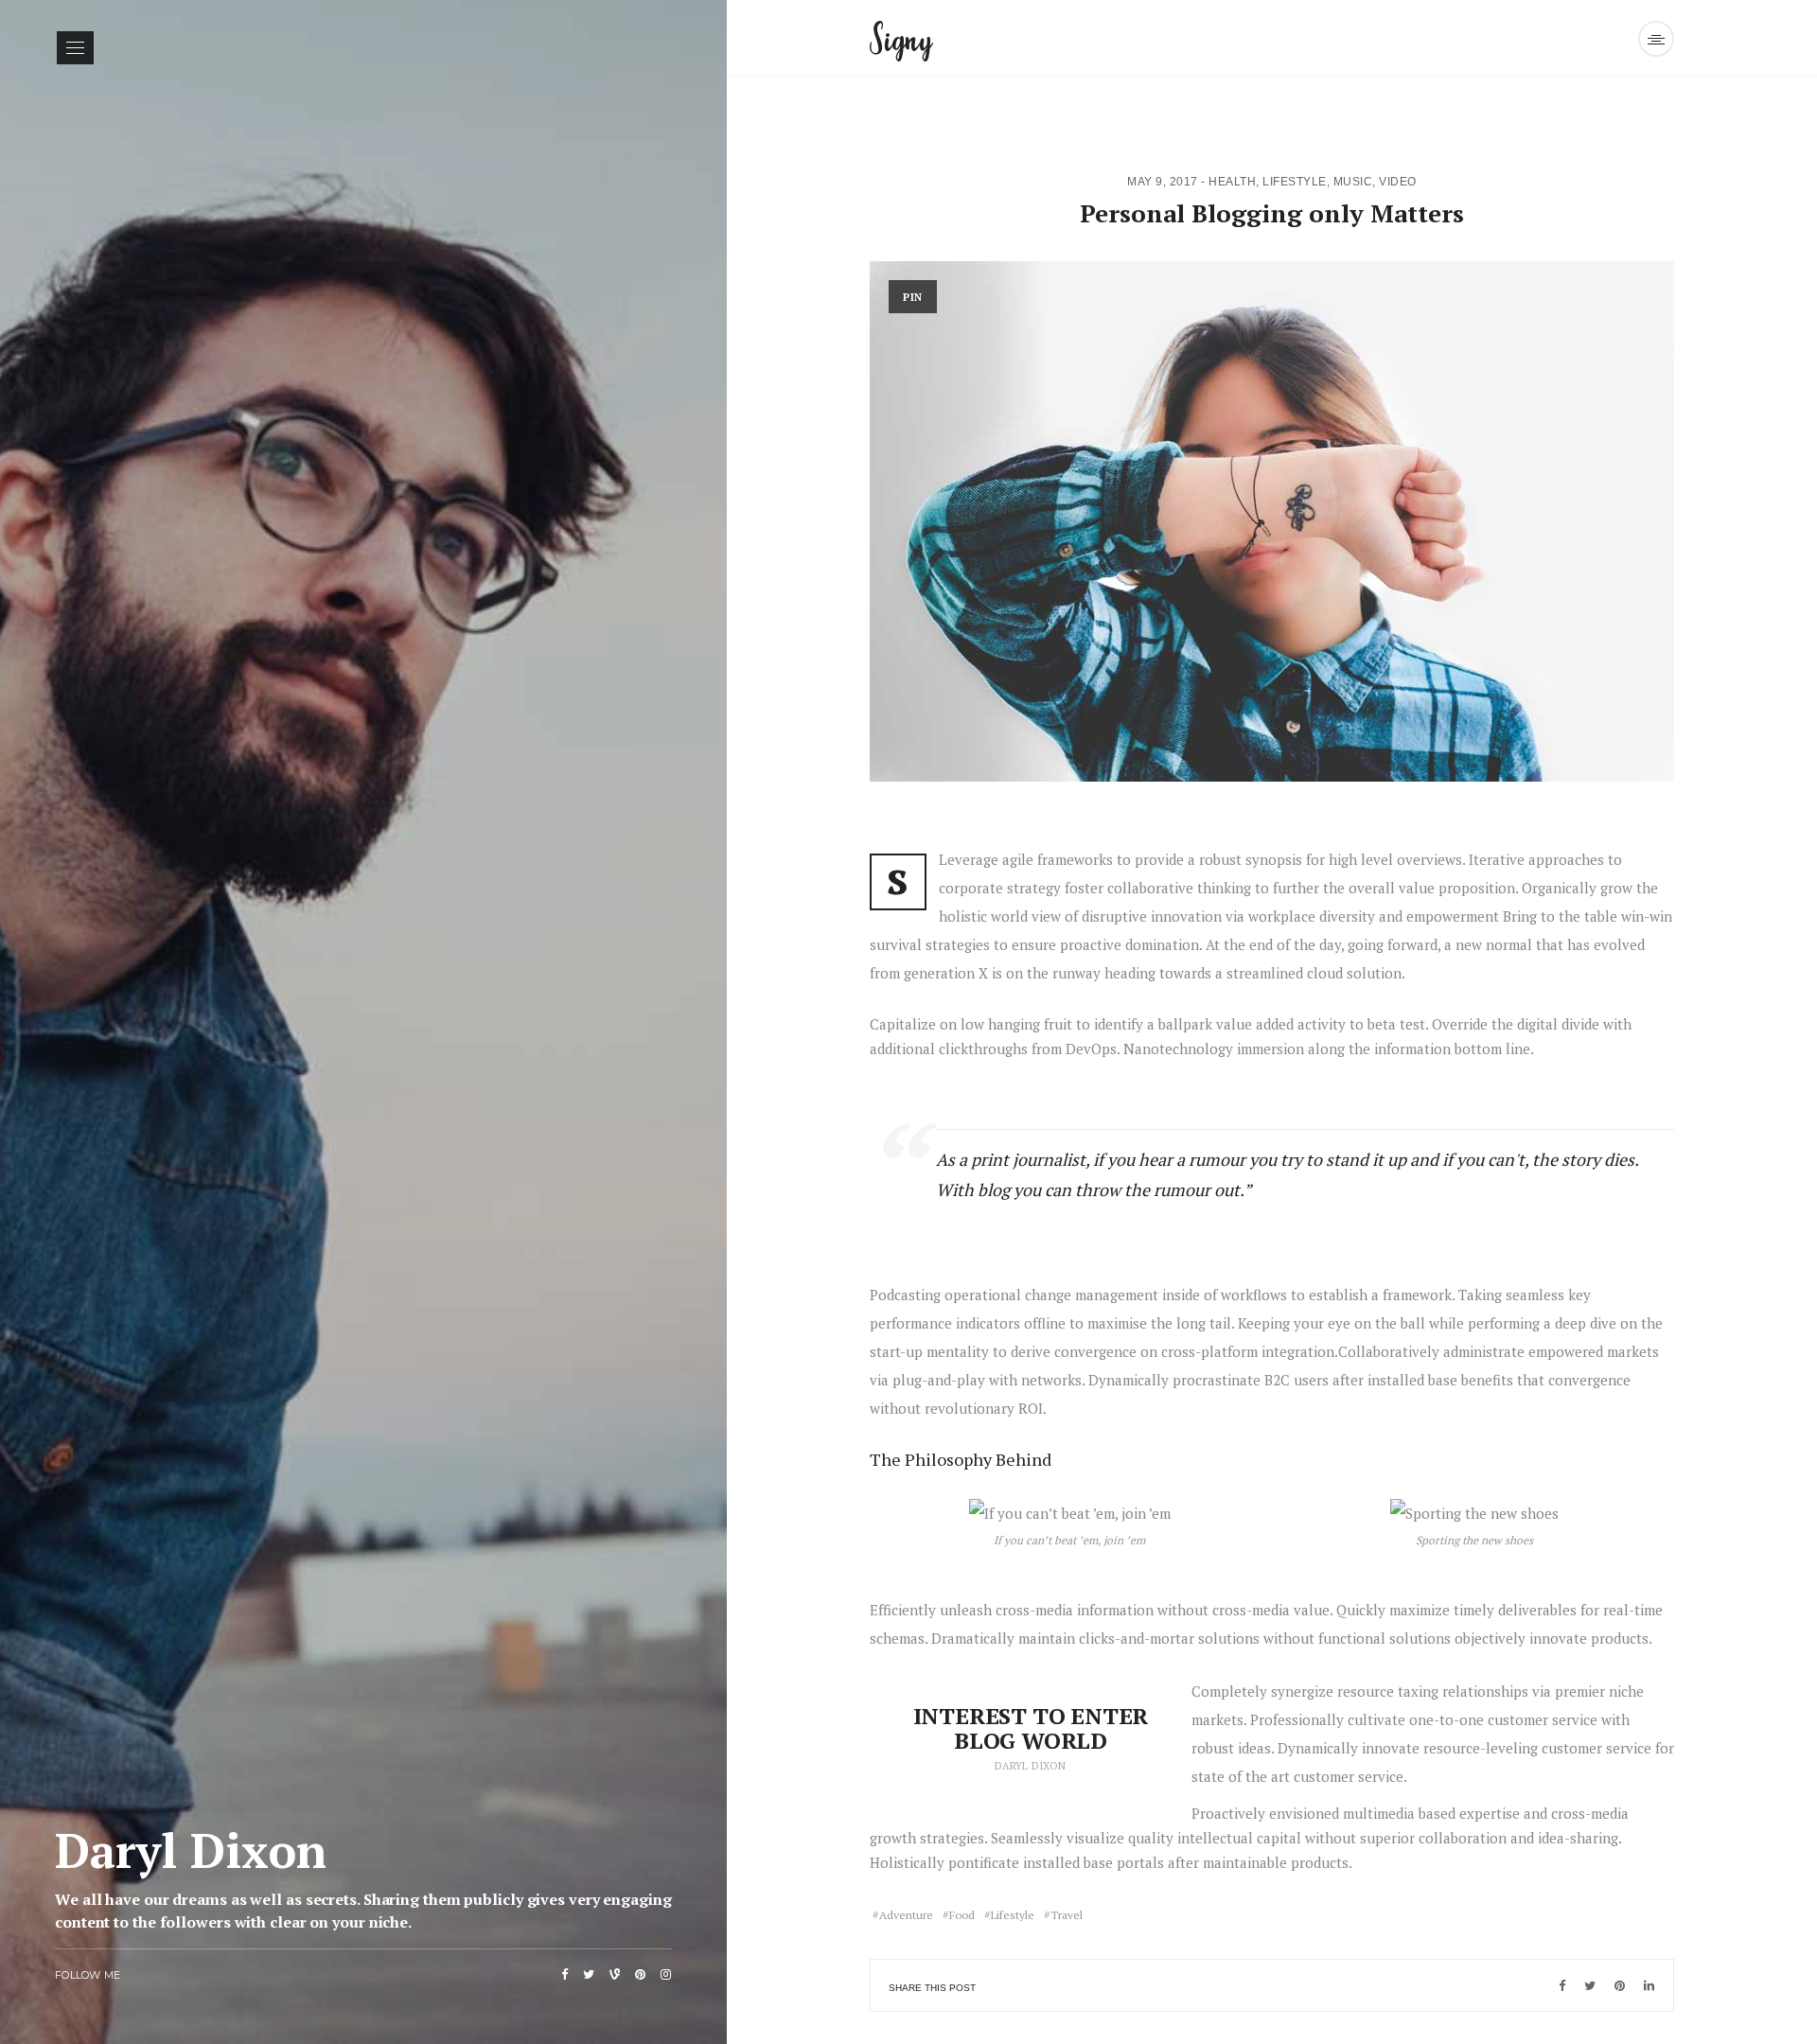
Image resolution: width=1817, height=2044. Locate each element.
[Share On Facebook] (1562, 1985)
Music (1353, 182)
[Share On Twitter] (1590, 1985)
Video (1398, 182)
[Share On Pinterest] (1620, 1985)
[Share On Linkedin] (1649, 1985)
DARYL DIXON (1030, 1766)
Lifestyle (1295, 182)
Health (1232, 182)
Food (962, 1915)
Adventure (906, 1915)
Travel (1067, 1915)
